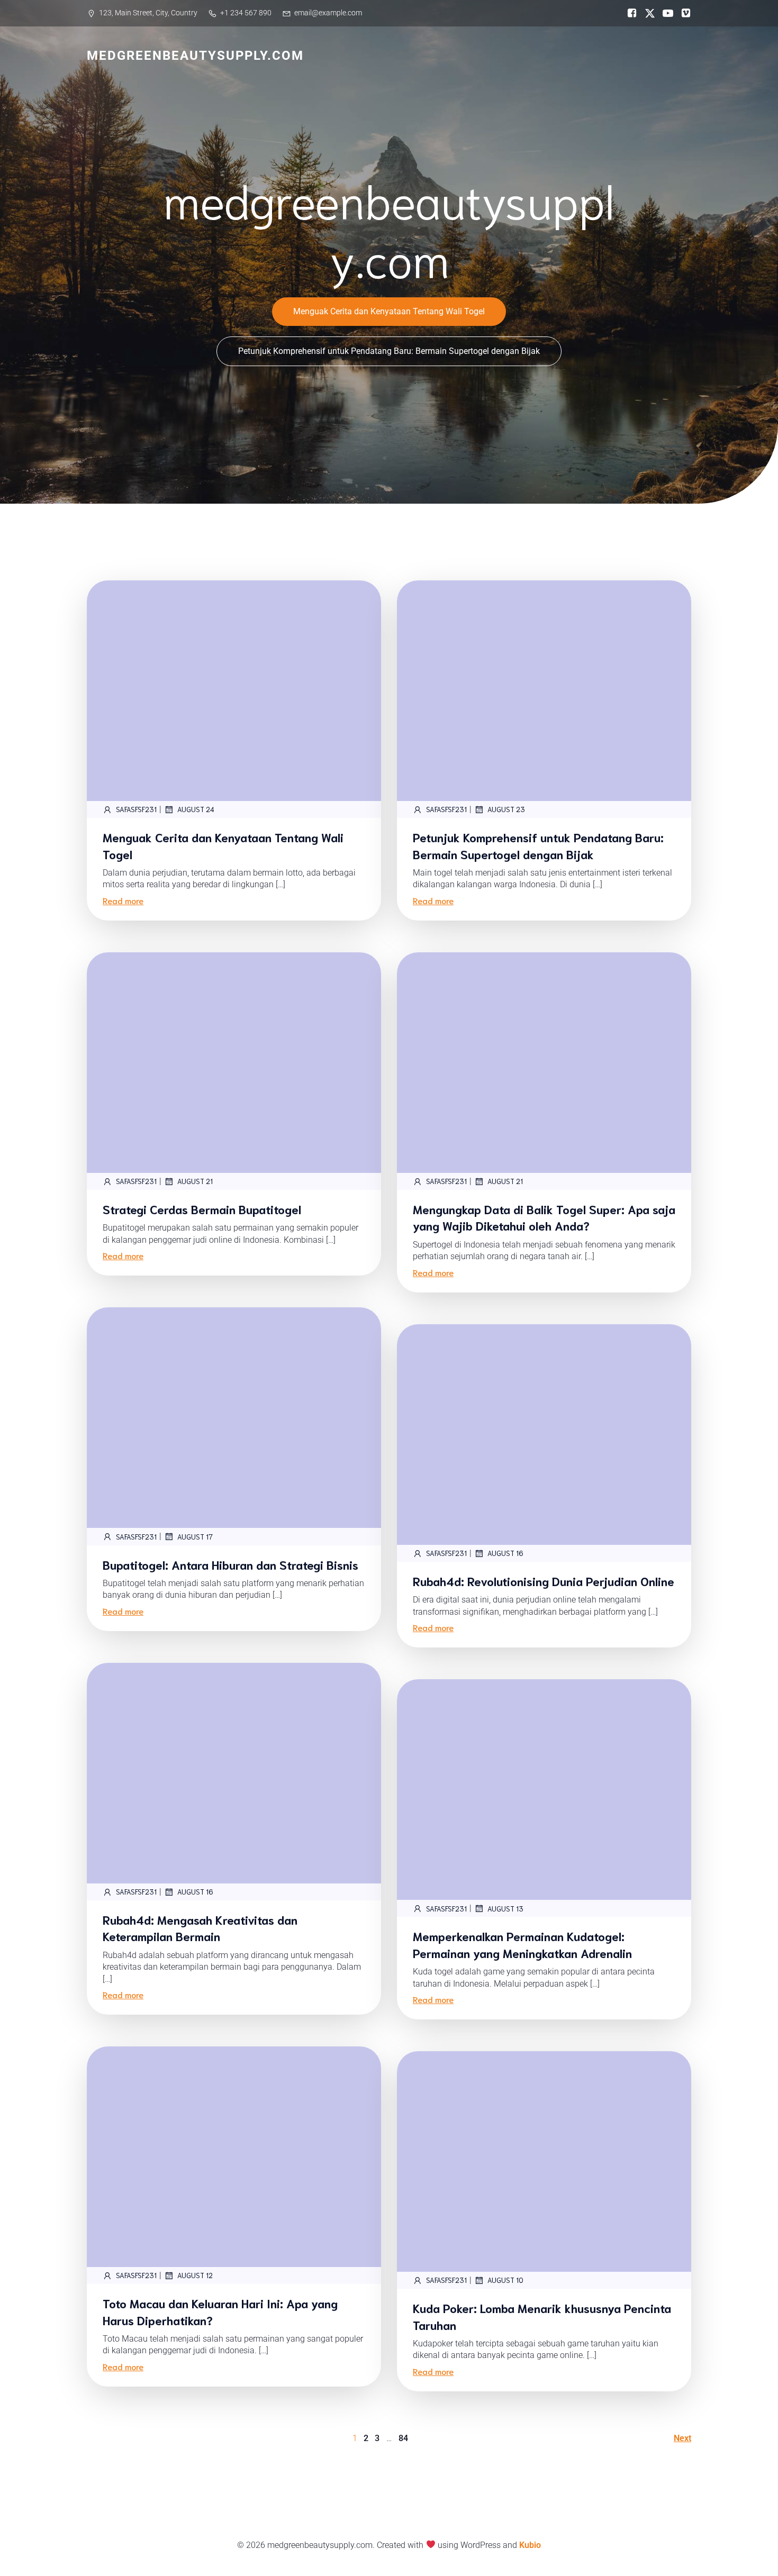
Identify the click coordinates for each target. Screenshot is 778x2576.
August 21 (195, 1181)
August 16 (505, 1553)
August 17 (195, 1537)
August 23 (506, 809)
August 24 (196, 809)
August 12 (195, 2275)
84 (403, 2438)
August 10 (505, 2280)
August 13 (505, 1909)
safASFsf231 (136, 809)
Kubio (530, 2545)
